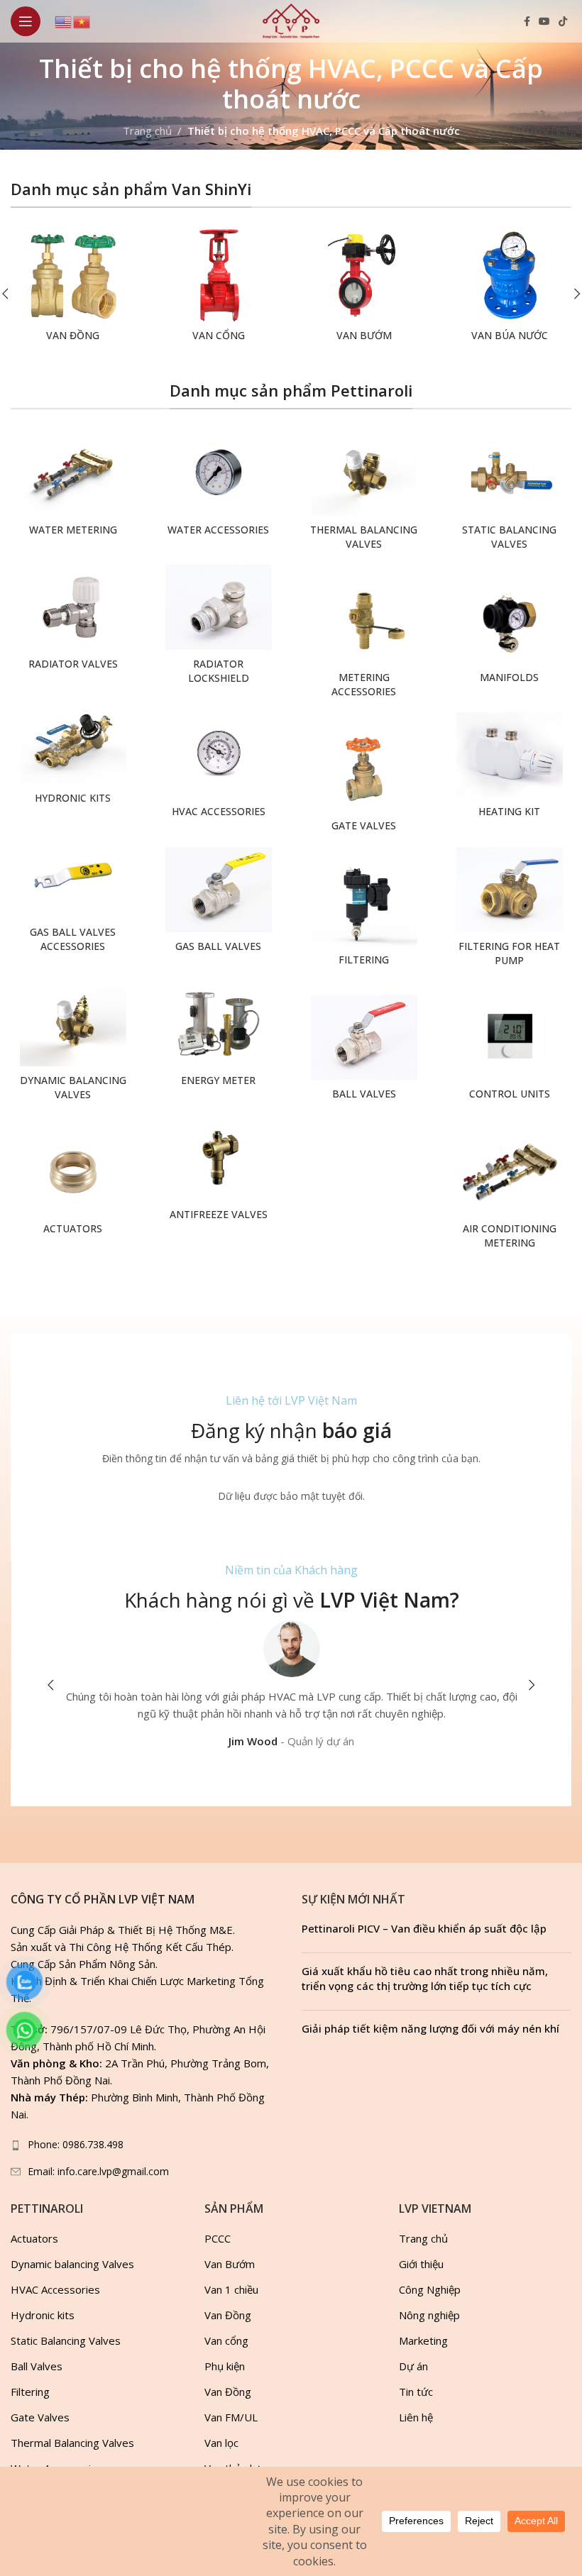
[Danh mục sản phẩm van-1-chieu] (73, 289)
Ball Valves (37, 2366)
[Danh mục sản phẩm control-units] (509, 1051)
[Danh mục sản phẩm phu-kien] (218, 289)
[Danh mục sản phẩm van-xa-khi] (509, 289)
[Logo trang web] (291, 20)
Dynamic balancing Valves (72, 2264)
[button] (50, 1685)
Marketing (423, 2340)
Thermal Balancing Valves (72, 2443)
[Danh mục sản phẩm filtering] (364, 917)
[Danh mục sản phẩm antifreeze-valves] (218, 1172)
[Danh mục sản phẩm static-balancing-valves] (509, 494)
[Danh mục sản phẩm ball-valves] (364, 1051)
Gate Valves (40, 2417)
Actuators (34, 2238)
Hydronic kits (43, 2315)
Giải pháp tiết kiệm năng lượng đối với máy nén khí (430, 2028)
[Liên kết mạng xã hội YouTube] (544, 22)
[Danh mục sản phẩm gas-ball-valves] (218, 903)
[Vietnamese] (82, 21)
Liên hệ (416, 2417)
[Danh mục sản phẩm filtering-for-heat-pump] (509, 911)
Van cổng (226, 2340)
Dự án (413, 2366)
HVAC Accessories (55, 2289)
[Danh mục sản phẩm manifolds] (509, 635)
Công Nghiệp (430, 2289)
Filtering (30, 2392)
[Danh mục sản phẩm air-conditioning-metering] (509, 1193)
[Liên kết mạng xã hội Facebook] (527, 22)
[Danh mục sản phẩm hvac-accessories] (218, 769)
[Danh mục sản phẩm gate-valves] (364, 783)
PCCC (218, 2238)
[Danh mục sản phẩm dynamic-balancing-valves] (73, 1045)
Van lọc (221, 2443)
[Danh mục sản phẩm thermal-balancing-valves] (364, 494)
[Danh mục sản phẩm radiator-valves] (73, 621)
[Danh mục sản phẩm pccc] (364, 289)
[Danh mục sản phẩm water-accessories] (218, 487)
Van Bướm (230, 2264)
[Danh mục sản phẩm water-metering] (73, 487)
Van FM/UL (231, 2417)
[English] (64, 21)
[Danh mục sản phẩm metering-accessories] (364, 642)
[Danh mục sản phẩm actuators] (73, 1186)
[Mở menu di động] (26, 21)
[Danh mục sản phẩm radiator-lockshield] (218, 628)
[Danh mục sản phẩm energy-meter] (218, 1038)
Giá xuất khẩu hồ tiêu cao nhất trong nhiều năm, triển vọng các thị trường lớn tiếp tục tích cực (425, 1978)
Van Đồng (228, 2315)
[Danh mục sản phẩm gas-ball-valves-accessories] (73, 896)
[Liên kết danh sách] (145, 2145)
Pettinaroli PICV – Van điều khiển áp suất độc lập (424, 1928)
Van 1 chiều (231, 2289)
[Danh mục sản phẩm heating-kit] (509, 769)
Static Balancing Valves (66, 2340)
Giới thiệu (421, 2264)
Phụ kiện (225, 2366)
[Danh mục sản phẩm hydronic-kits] (73, 755)
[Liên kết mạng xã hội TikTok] (563, 22)
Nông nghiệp (429, 2315)
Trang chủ (147, 131)
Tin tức (416, 2392)
